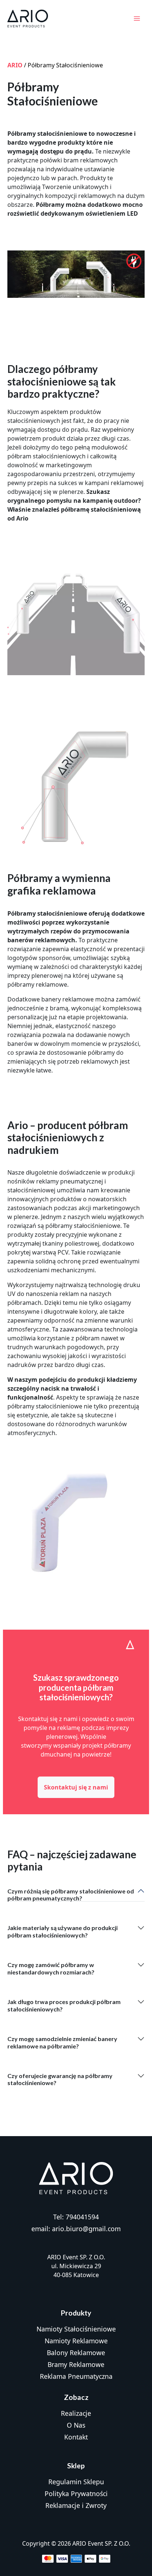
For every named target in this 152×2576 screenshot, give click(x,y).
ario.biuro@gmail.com (86, 2229)
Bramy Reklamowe (76, 2364)
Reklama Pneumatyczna (76, 2376)
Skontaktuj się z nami (76, 1787)
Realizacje (76, 2413)
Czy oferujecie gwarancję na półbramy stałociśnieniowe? (60, 2079)
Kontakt (76, 2437)
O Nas (76, 2425)
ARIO (15, 65)
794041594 (82, 2217)
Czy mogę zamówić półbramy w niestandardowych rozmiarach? (51, 1968)
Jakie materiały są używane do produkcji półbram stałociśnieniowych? (63, 1931)
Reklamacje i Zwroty (76, 2505)
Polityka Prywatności (76, 2493)
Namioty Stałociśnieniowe (76, 2329)
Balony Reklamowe (76, 2353)
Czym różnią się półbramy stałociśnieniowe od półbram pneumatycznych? (71, 1895)
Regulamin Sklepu (76, 2482)
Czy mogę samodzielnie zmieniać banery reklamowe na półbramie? (62, 2042)
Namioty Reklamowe (76, 2341)
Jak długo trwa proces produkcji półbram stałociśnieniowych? (64, 2005)
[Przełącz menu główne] (137, 18)
